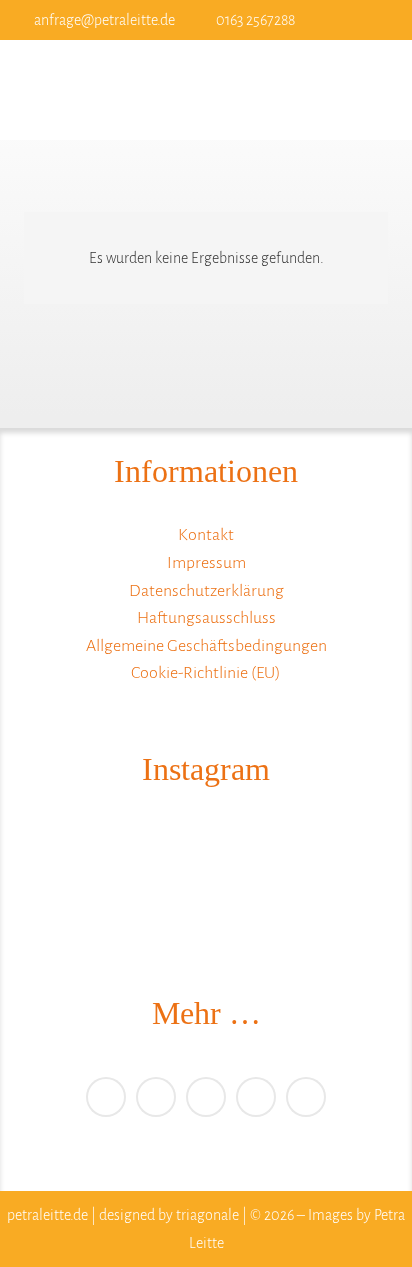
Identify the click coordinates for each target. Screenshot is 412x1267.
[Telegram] (256, 1097)
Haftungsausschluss (206, 618)
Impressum (206, 563)
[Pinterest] (206, 1097)
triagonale (207, 1215)
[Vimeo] (156, 1097)
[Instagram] (366, 20)
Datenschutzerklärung (206, 591)
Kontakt (206, 535)
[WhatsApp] (306, 1097)
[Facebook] (334, 20)
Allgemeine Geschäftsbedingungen (206, 646)
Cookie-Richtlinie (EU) (206, 673)
